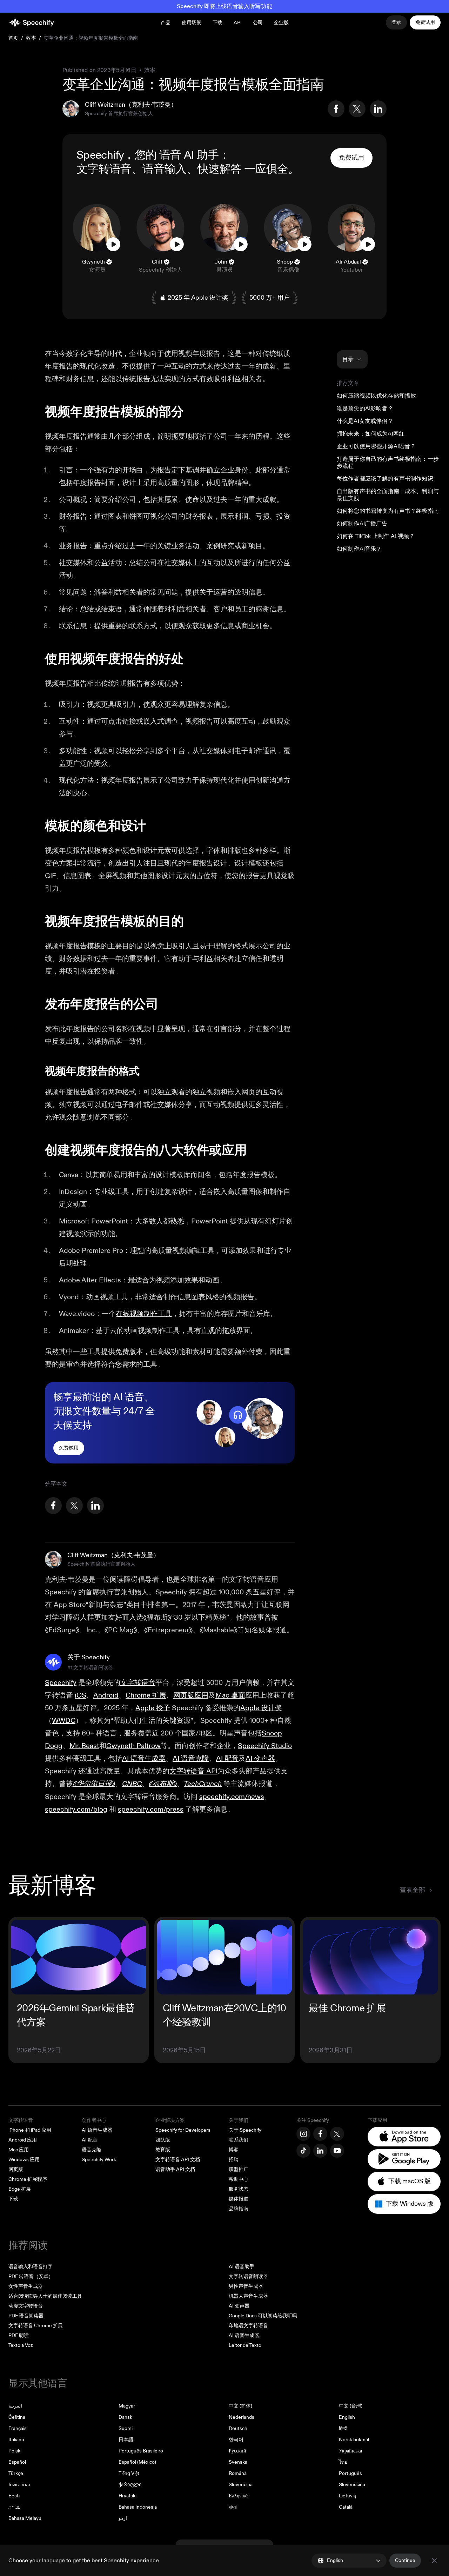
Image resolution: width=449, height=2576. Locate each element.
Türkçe (16, 2473)
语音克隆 (92, 2150)
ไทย (343, 2462)
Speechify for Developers (183, 2130)
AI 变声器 (239, 2306)
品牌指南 (239, 2209)
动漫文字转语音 (26, 2306)
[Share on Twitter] (357, 109)
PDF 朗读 (19, 2335)
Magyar (127, 2406)
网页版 (16, 2169)
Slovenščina (352, 2485)
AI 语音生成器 (97, 2130)
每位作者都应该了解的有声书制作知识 (385, 479)
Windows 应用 (24, 2160)
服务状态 (239, 2189)
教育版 (163, 2150)
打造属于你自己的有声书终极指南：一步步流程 (388, 463)
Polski (15, 2451)
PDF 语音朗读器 (26, 2316)
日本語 (126, 2440)
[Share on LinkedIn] (378, 109)
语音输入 (164, 169)
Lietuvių (348, 2496)
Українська (350, 2451)
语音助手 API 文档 (175, 2169)
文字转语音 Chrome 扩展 (36, 2326)
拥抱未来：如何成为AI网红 (371, 434)
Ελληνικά (238, 2496)
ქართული (130, 2485)
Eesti (14, 2496)
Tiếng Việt (129, 2473)
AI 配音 (90, 2140)
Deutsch (238, 2428)
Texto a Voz (21, 2345)
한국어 (236, 2440)
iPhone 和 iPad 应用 (30, 2130)
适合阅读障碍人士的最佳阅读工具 (45, 2296)
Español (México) (137, 2462)
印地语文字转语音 (248, 2326)
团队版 (163, 2140)
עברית (15, 2507)
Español (17, 2462)
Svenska (238, 2462)
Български (19, 2485)
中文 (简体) (240, 2406)
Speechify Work (99, 2160)
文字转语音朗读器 (248, 2276)
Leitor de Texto (245, 2345)
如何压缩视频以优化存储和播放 (376, 396)
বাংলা (233, 2507)
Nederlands (242, 2417)
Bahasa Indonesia (138, 2507)
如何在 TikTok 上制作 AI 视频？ (376, 536)
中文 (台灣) (351, 2406)
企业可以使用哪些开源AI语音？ (376, 446)
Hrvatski (128, 2496)
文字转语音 (104, 169)
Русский (237, 2451)
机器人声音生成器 (248, 2296)
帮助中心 (239, 2179)
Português (350, 2473)
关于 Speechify (245, 2130)
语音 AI (177, 155)
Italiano (16, 2440)
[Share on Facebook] (336, 109)
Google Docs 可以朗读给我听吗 (263, 2316)
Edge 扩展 (20, 2189)
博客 (234, 2150)
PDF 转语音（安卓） (31, 2276)
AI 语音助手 (242, 2267)
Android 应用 (23, 2140)
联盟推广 (239, 2169)
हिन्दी (343, 2428)
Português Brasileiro (141, 2451)
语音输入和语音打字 (31, 2267)
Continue (405, 2560)
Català (346, 2507)
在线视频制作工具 (144, 1314)
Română (238, 2473)
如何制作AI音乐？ (359, 549)
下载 (217, 23)
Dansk (125, 2417)
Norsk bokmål (354, 2440)
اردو (123, 2518)
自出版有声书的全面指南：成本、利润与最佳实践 (388, 495)
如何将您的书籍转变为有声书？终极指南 (388, 511)
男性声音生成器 (246, 2286)
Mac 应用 (19, 2150)
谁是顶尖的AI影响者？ (365, 409)
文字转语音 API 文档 (178, 2160)
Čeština (17, 2417)
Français (18, 2428)
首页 (13, 38)
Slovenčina (241, 2485)
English (347, 2417)
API (238, 23)
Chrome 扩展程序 (28, 2179)
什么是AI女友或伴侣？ (365, 421)
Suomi (126, 2428)
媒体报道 (239, 2199)
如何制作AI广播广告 (362, 524)
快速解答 (219, 169)
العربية (15, 2406)
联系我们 (239, 2140)
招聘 (234, 2160)
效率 (31, 38)
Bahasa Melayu (25, 2518)
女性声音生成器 (26, 2286)
